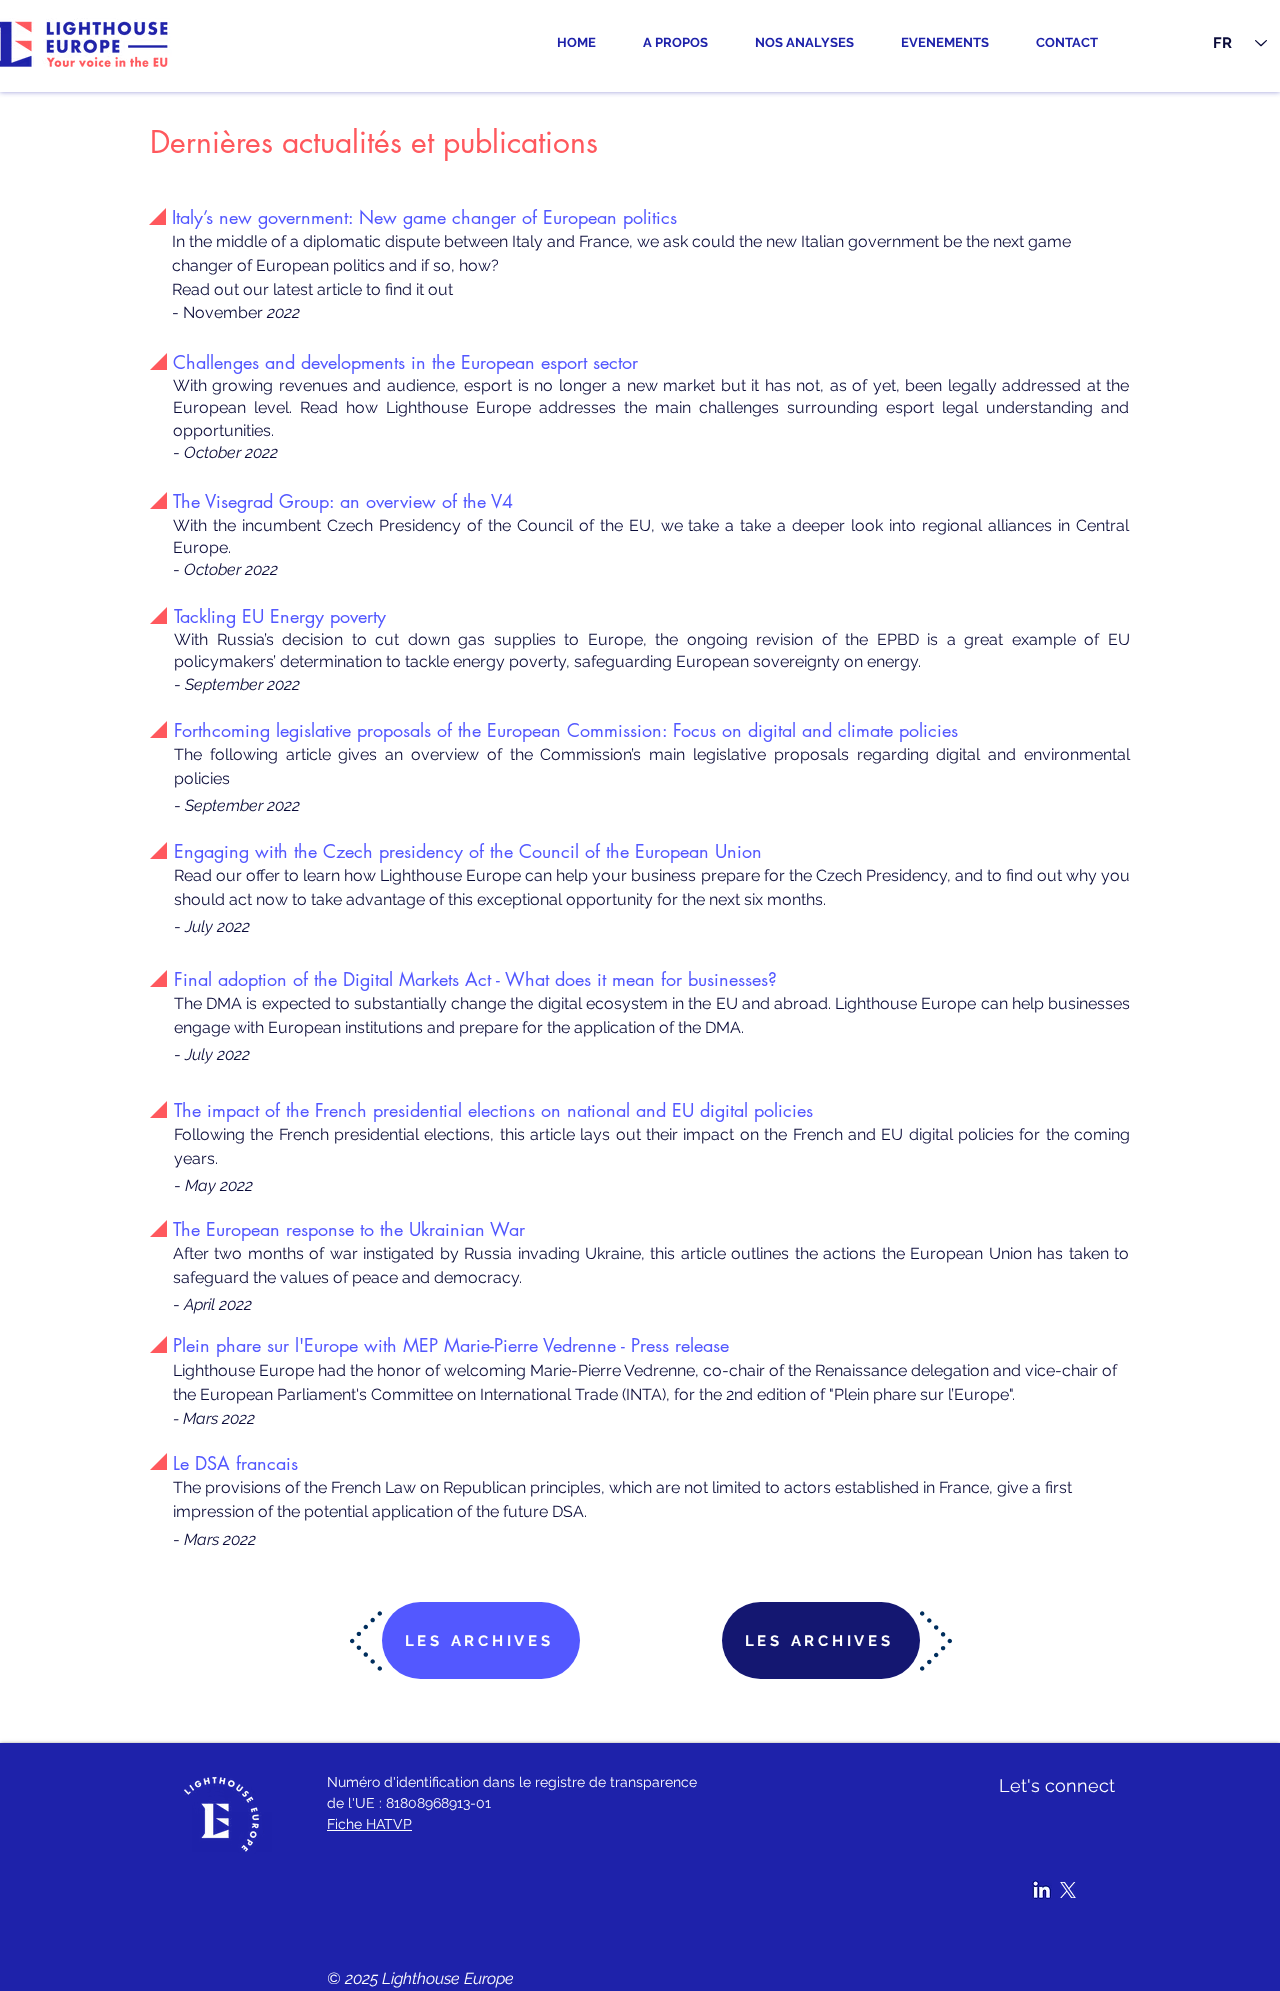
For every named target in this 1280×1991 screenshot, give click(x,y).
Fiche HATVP (369, 1824)
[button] (813, 43)
